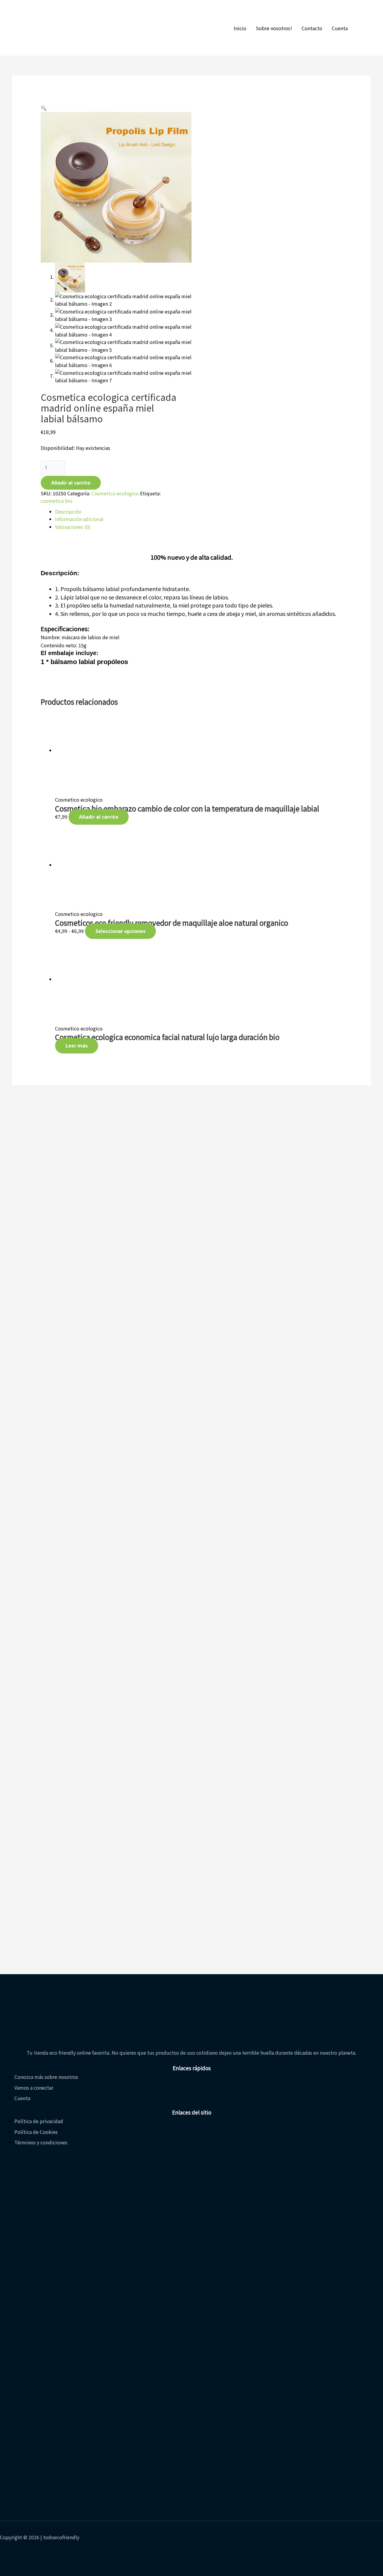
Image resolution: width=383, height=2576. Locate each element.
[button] (44, 108)
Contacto (312, 28)
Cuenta (340, 28)
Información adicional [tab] (79, 519)
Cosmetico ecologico (115, 493)
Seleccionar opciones (120, 931)
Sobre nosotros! (274, 28)
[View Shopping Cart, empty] (364, 28)
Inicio (240, 28)
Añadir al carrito (71, 483)
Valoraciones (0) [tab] (73, 527)
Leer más (77, 1046)
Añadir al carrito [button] (99, 817)
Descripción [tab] (68, 511)
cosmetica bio (57, 501)
